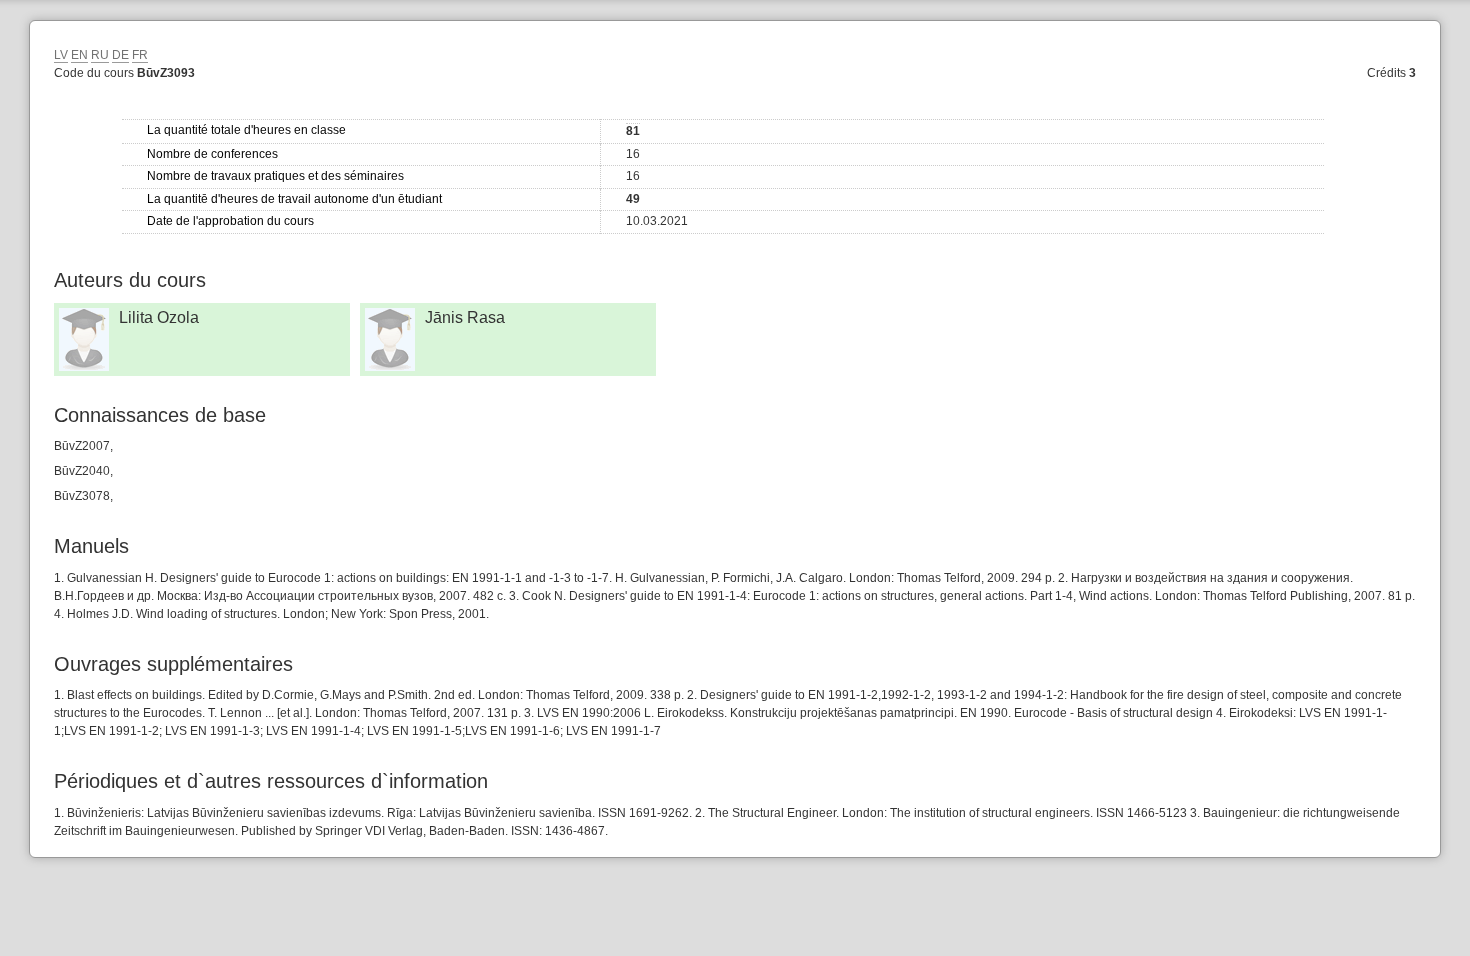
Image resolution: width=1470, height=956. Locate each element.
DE (120, 55)
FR (140, 55)
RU (100, 55)
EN (79, 55)
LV (61, 55)
